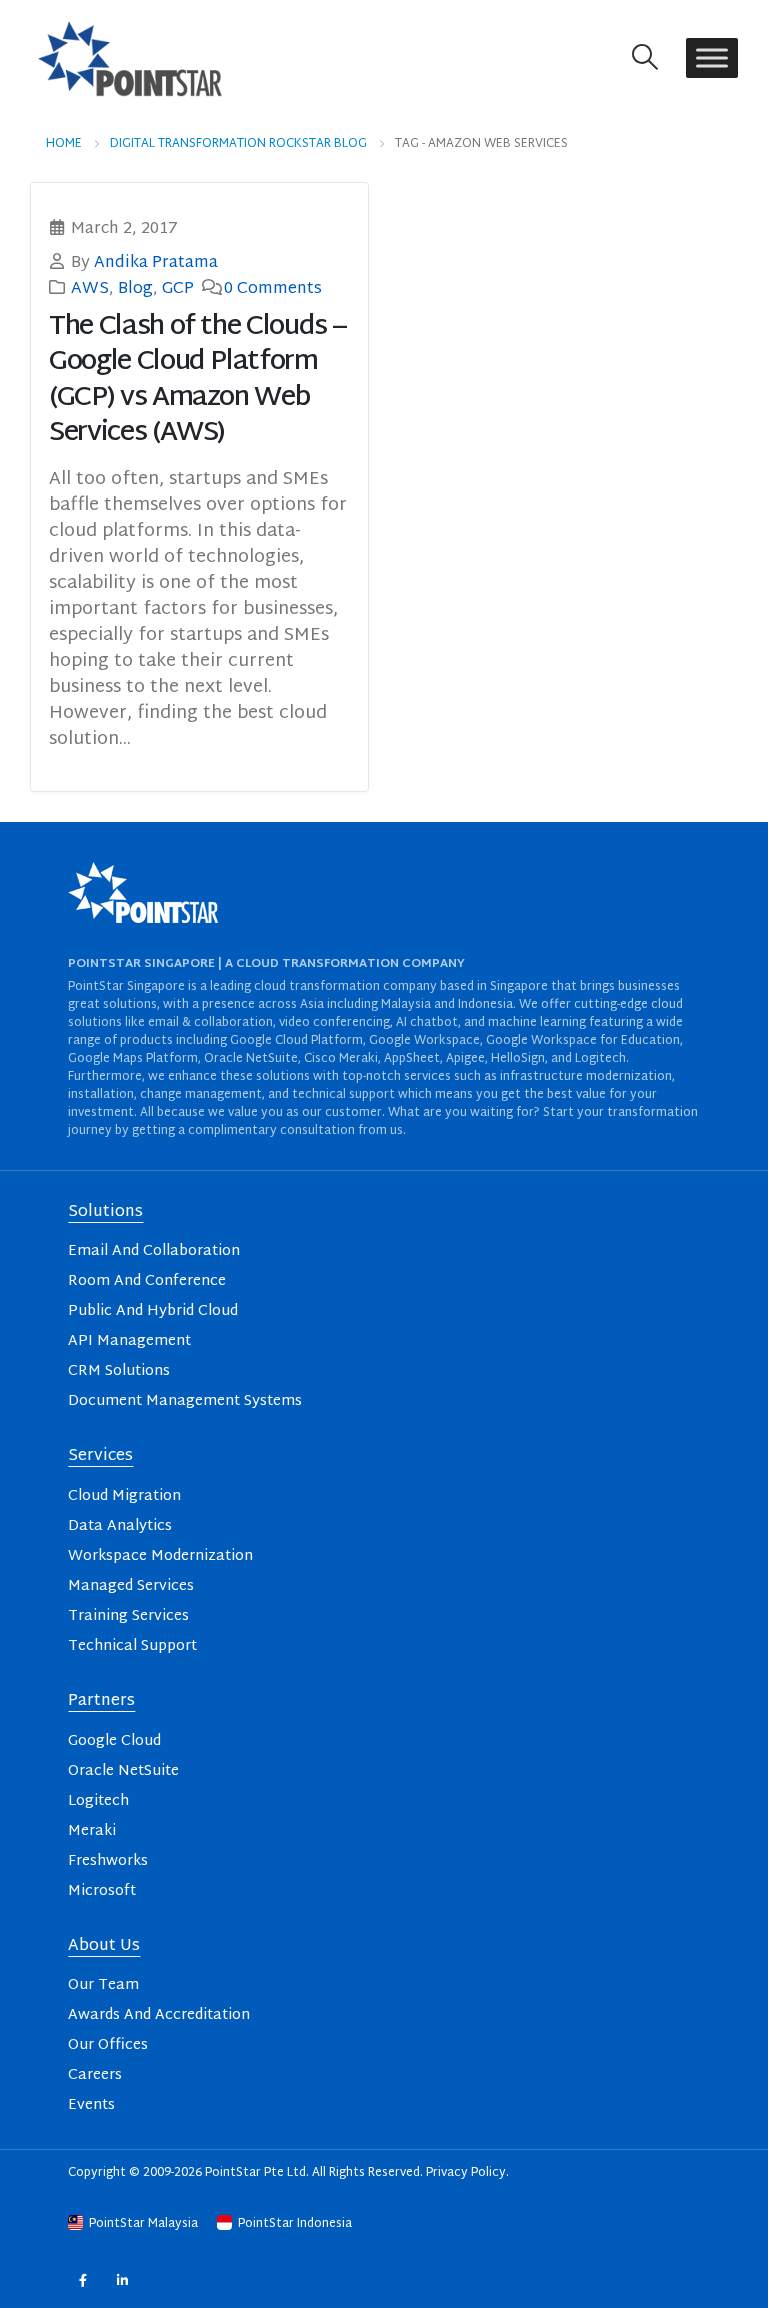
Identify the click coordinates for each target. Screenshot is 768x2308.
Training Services (128, 1616)
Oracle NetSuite (123, 1771)
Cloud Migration (124, 1496)
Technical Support (132, 1646)
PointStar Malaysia (143, 2224)
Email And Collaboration (154, 1251)
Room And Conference (147, 1281)
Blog (135, 289)
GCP (178, 289)
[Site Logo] (130, 58)
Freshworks (108, 1861)
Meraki (92, 1831)
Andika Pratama (156, 263)
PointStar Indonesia (293, 2224)
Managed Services (131, 1586)
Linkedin (122, 2279)
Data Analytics (120, 1526)
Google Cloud (114, 1741)
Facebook (82, 2279)
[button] (645, 58)
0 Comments (273, 289)
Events (91, 2105)
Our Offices (108, 2045)
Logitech (98, 1801)
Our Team (103, 1985)
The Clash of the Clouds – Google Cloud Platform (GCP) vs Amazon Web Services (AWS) (197, 380)
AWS (90, 289)
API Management (129, 1341)
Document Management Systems (185, 1401)
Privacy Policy (466, 2173)
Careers (95, 2075)
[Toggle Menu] (712, 58)
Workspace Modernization (160, 1556)
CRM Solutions (119, 1371)
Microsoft (102, 1891)
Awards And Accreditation (159, 2015)
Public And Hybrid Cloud (153, 1311)
